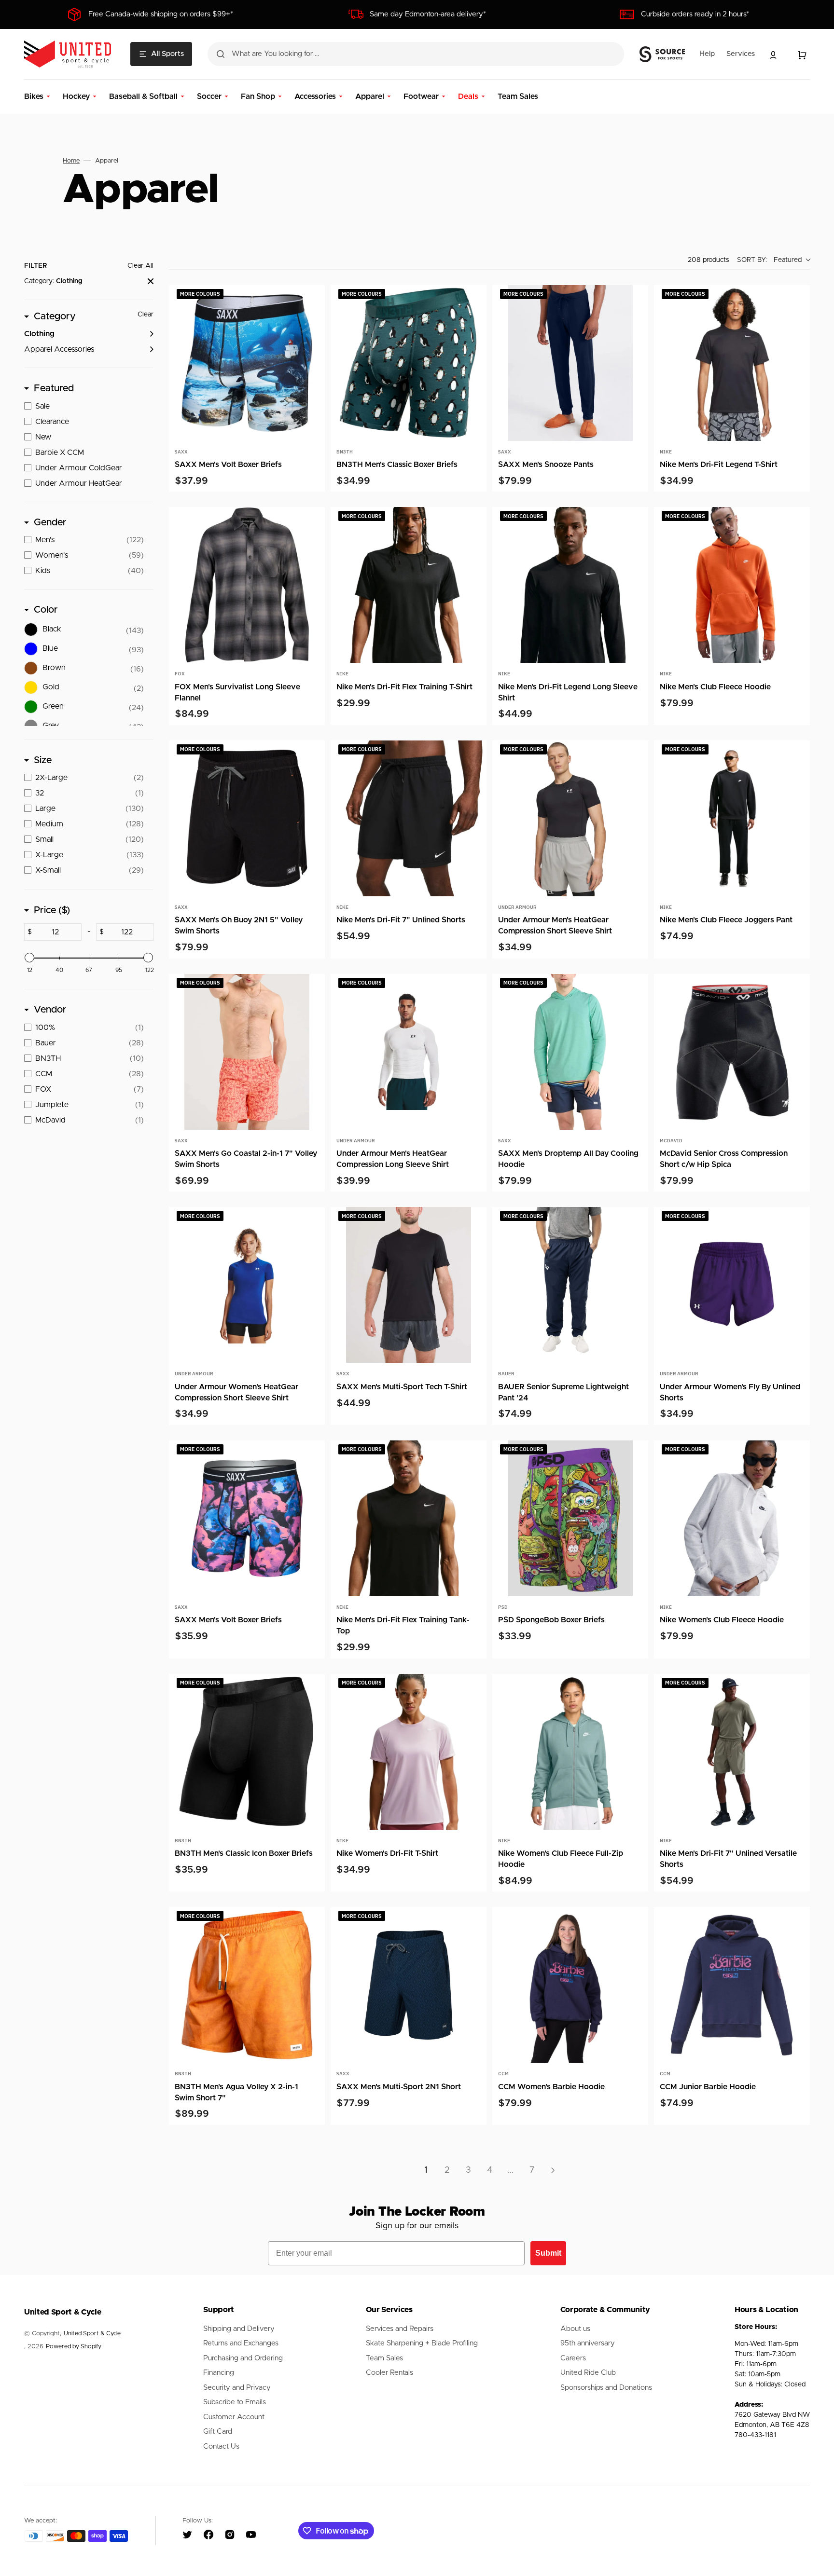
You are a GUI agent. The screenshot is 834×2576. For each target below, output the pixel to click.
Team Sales (384, 2358)
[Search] (221, 54)
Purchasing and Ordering (243, 2358)
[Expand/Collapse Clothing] (149, 334)
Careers (573, 2358)
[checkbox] (89, 334)
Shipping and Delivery (239, 2329)
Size (43, 760)
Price (52, 910)
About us (575, 2329)
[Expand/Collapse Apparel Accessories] (149, 349)
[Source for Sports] (662, 55)
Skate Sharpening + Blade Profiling (422, 2343)
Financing (219, 2373)
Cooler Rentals (389, 2373)
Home (71, 161)
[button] (773, 55)
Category (55, 316)
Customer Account (234, 2417)
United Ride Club (588, 2373)
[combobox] (416, 54)
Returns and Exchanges (241, 2343)
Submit (548, 2253)
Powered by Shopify (74, 2347)
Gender (50, 522)
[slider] (29, 958)
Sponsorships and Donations (606, 2388)
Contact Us (221, 2446)
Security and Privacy (237, 2388)
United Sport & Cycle (92, 2334)
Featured (54, 388)
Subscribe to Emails (235, 2402)
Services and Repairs (400, 2329)
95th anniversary (588, 2343)
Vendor (50, 1010)
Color (46, 610)
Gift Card (218, 2432)
